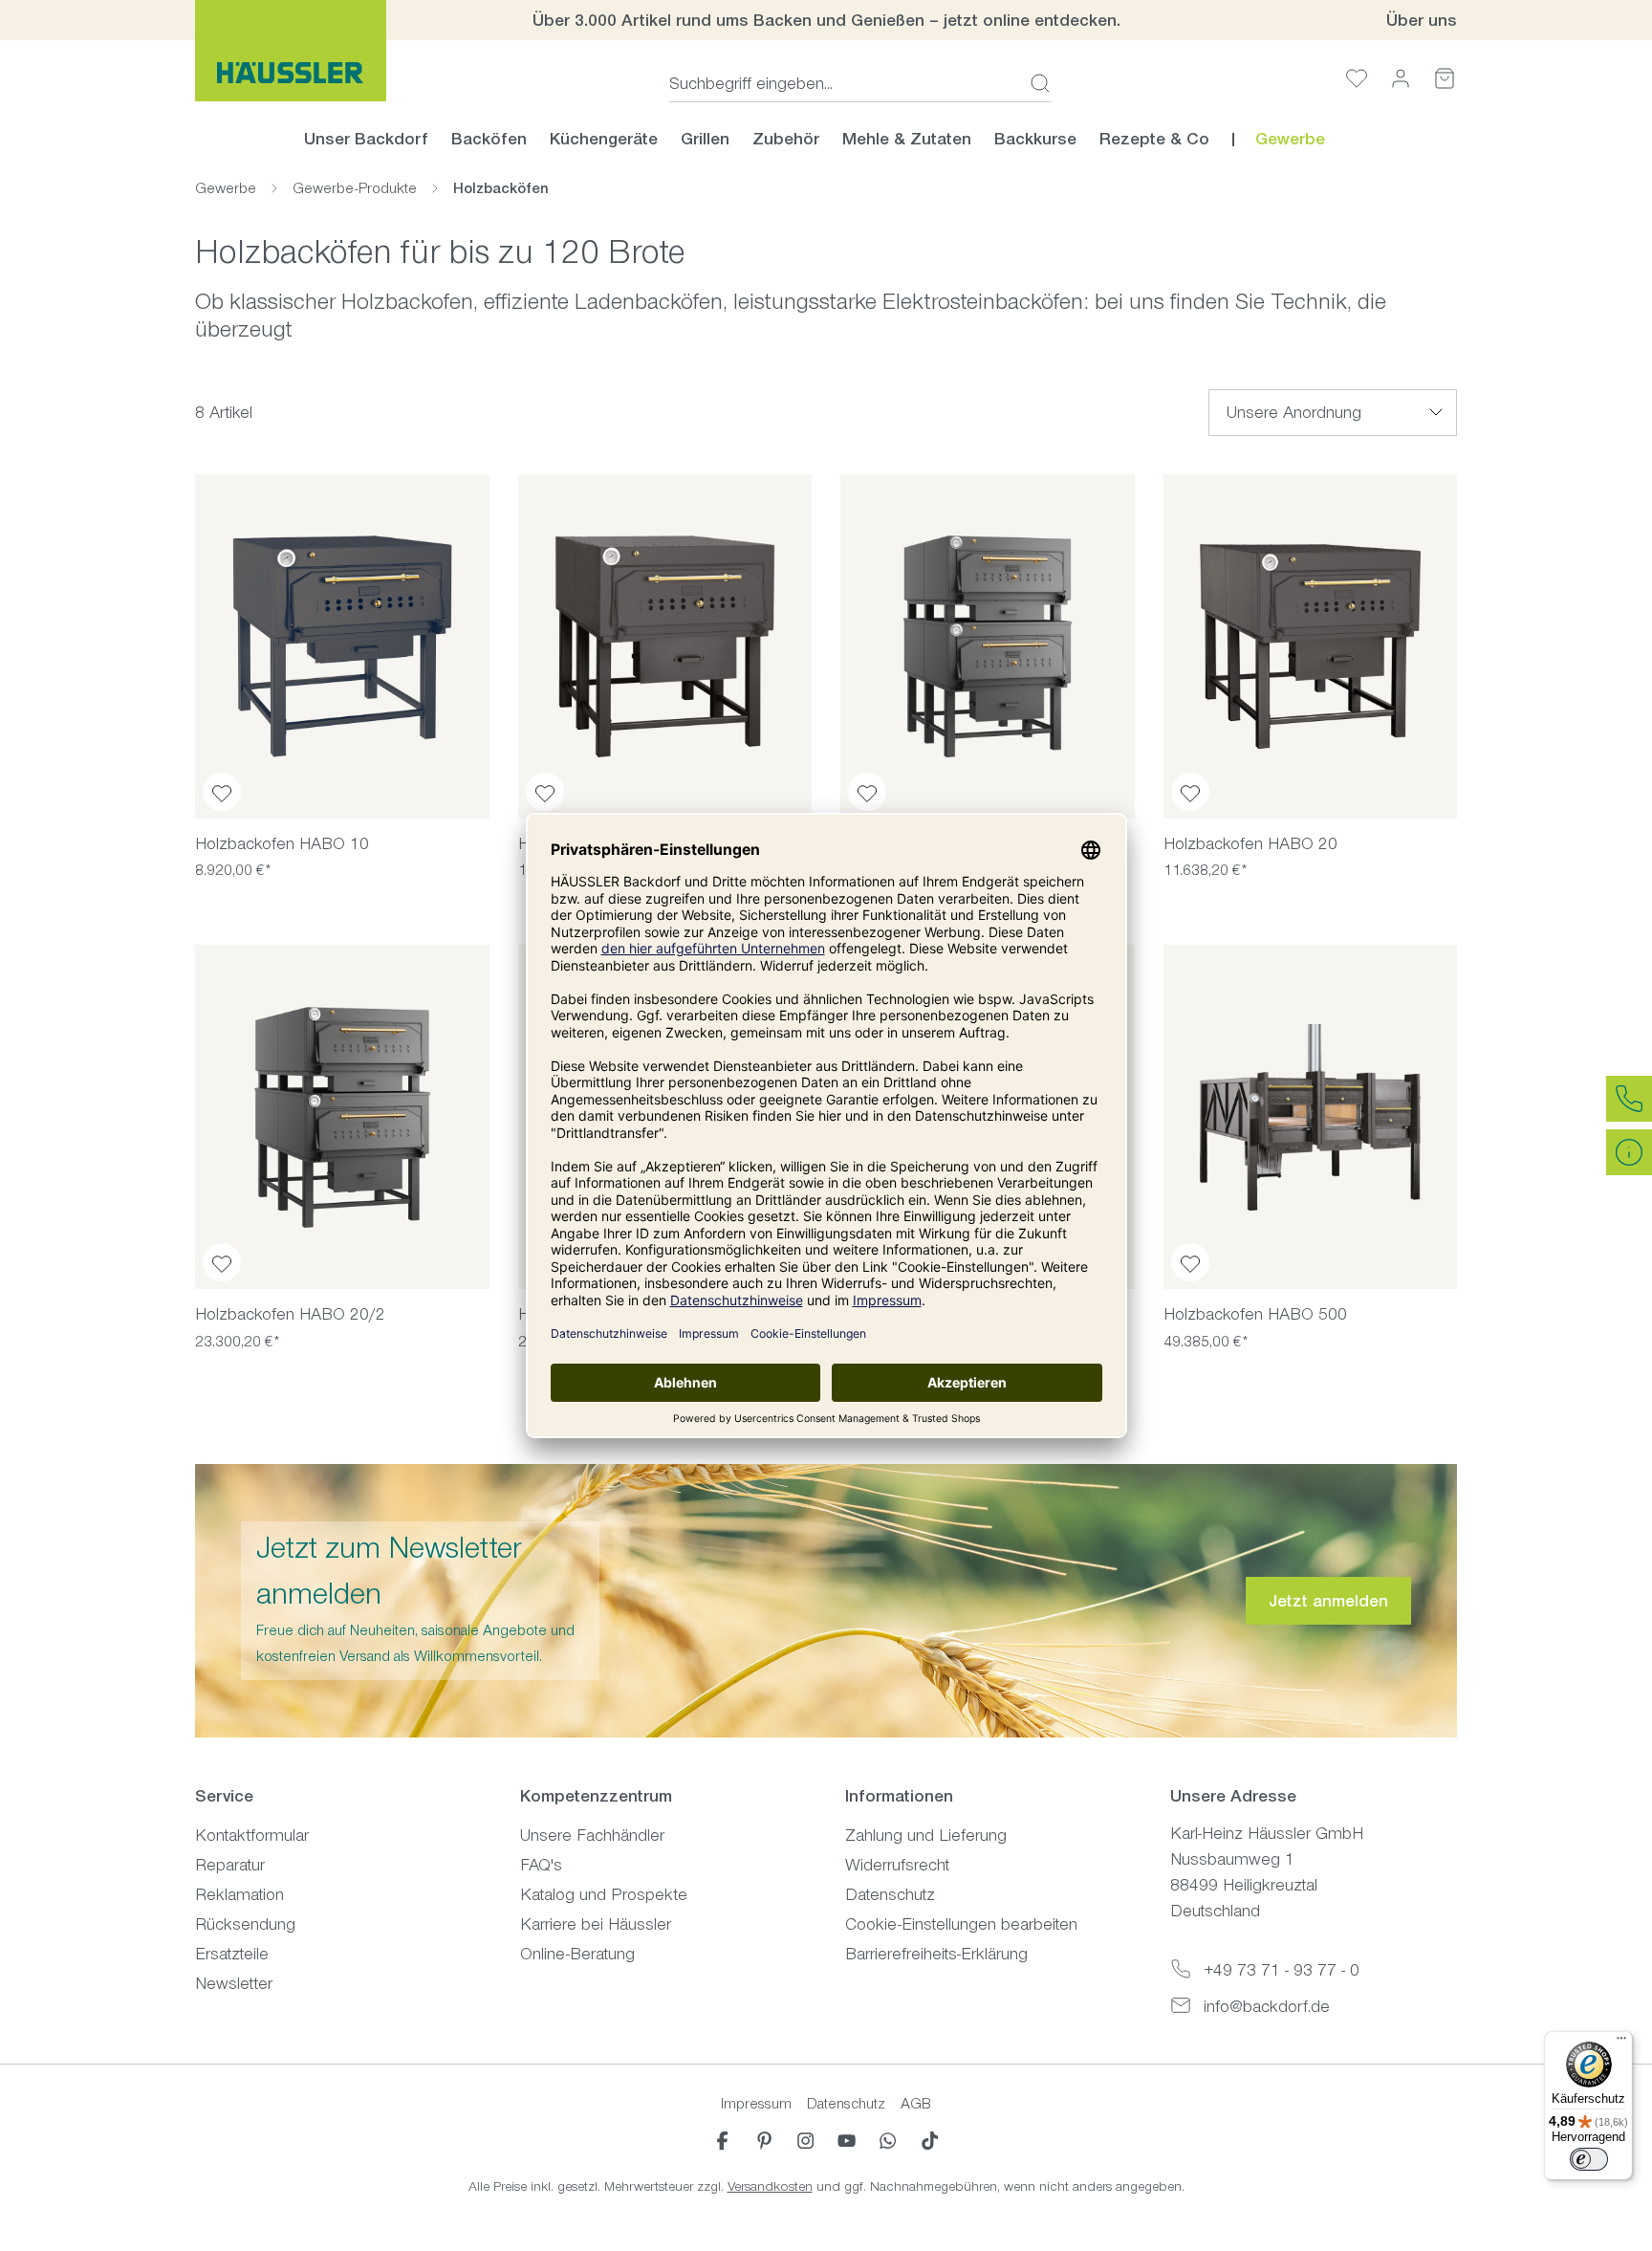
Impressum (756, 2103)
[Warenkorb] (1445, 78)
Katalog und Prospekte (604, 1894)
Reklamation (239, 1894)
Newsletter (234, 1983)
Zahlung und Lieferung (926, 1835)
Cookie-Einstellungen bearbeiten (961, 1924)
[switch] (1589, 2159)
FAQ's (541, 1865)
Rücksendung (245, 1924)
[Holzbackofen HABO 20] (1311, 646)
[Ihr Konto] (1401, 78)
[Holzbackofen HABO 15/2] (988, 646)
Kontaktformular (252, 1835)
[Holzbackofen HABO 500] (1311, 1117)
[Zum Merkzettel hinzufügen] (222, 792)
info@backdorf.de (1267, 2006)
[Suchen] (1034, 83)
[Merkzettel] (1357, 78)
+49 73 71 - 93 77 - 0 (1282, 1970)
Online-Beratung (577, 1954)
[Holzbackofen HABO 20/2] (342, 1117)
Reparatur (230, 1865)
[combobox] (844, 83)
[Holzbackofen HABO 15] (665, 646)
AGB (916, 2103)
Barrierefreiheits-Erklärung (936, 1954)
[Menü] (1621, 2043)
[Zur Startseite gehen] (291, 51)
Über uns (1422, 20)
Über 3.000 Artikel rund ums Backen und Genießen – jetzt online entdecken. (826, 20)
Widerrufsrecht (897, 1865)
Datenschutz (890, 1894)
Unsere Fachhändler (592, 1835)
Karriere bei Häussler (596, 1924)
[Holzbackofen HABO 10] (342, 646)
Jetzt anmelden (1328, 1601)
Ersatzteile (232, 1954)
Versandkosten (770, 2186)
